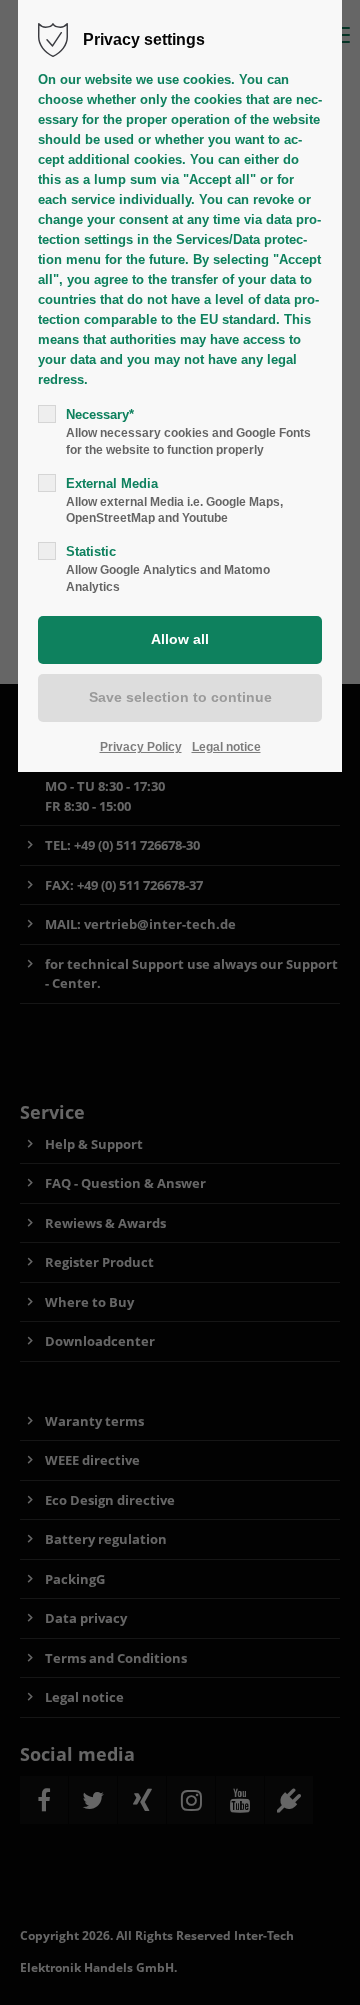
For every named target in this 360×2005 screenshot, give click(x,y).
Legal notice (226, 747)
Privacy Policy (141, 747)
